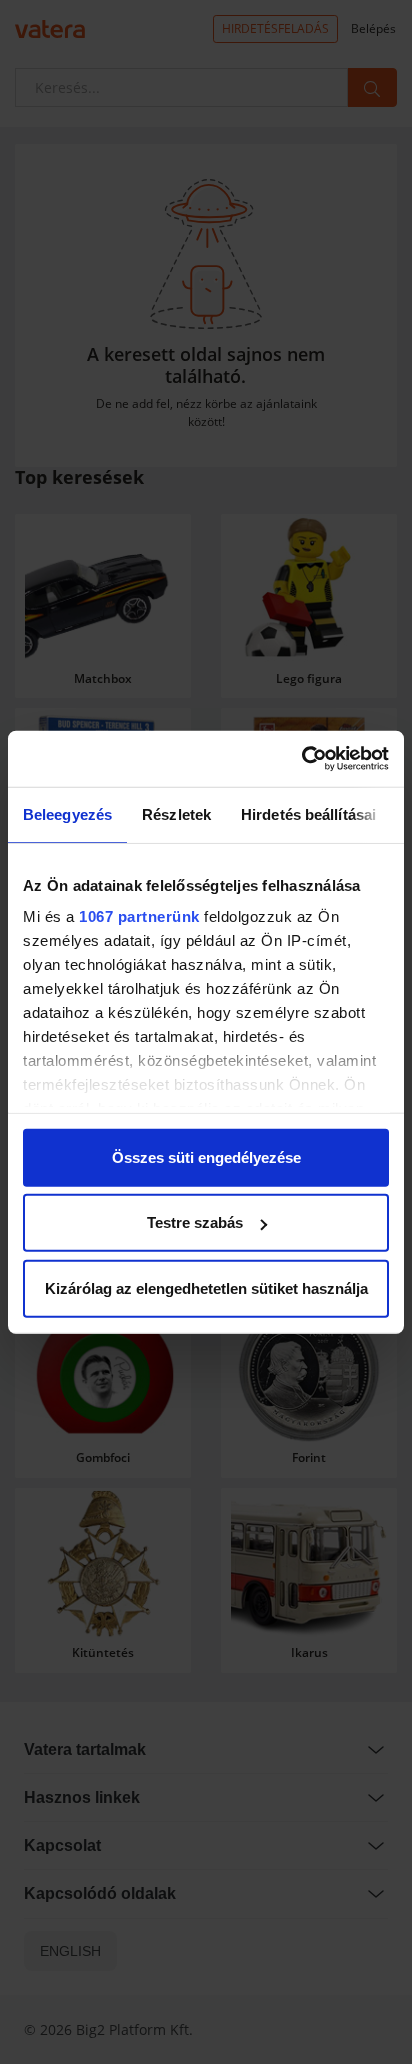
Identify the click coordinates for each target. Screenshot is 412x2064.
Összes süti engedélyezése (206, 1156)
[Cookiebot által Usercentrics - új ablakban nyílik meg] (301, 759)
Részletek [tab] (176, 813)
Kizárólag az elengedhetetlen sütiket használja (206, 1287)
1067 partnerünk (139, 916)
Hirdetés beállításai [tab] (308, 813)
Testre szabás (195, 1222)
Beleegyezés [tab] (67, 813)
